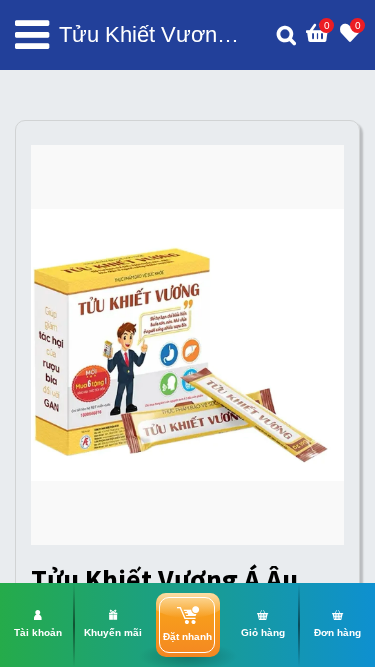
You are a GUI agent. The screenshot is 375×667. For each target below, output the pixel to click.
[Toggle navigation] (32, 35)
